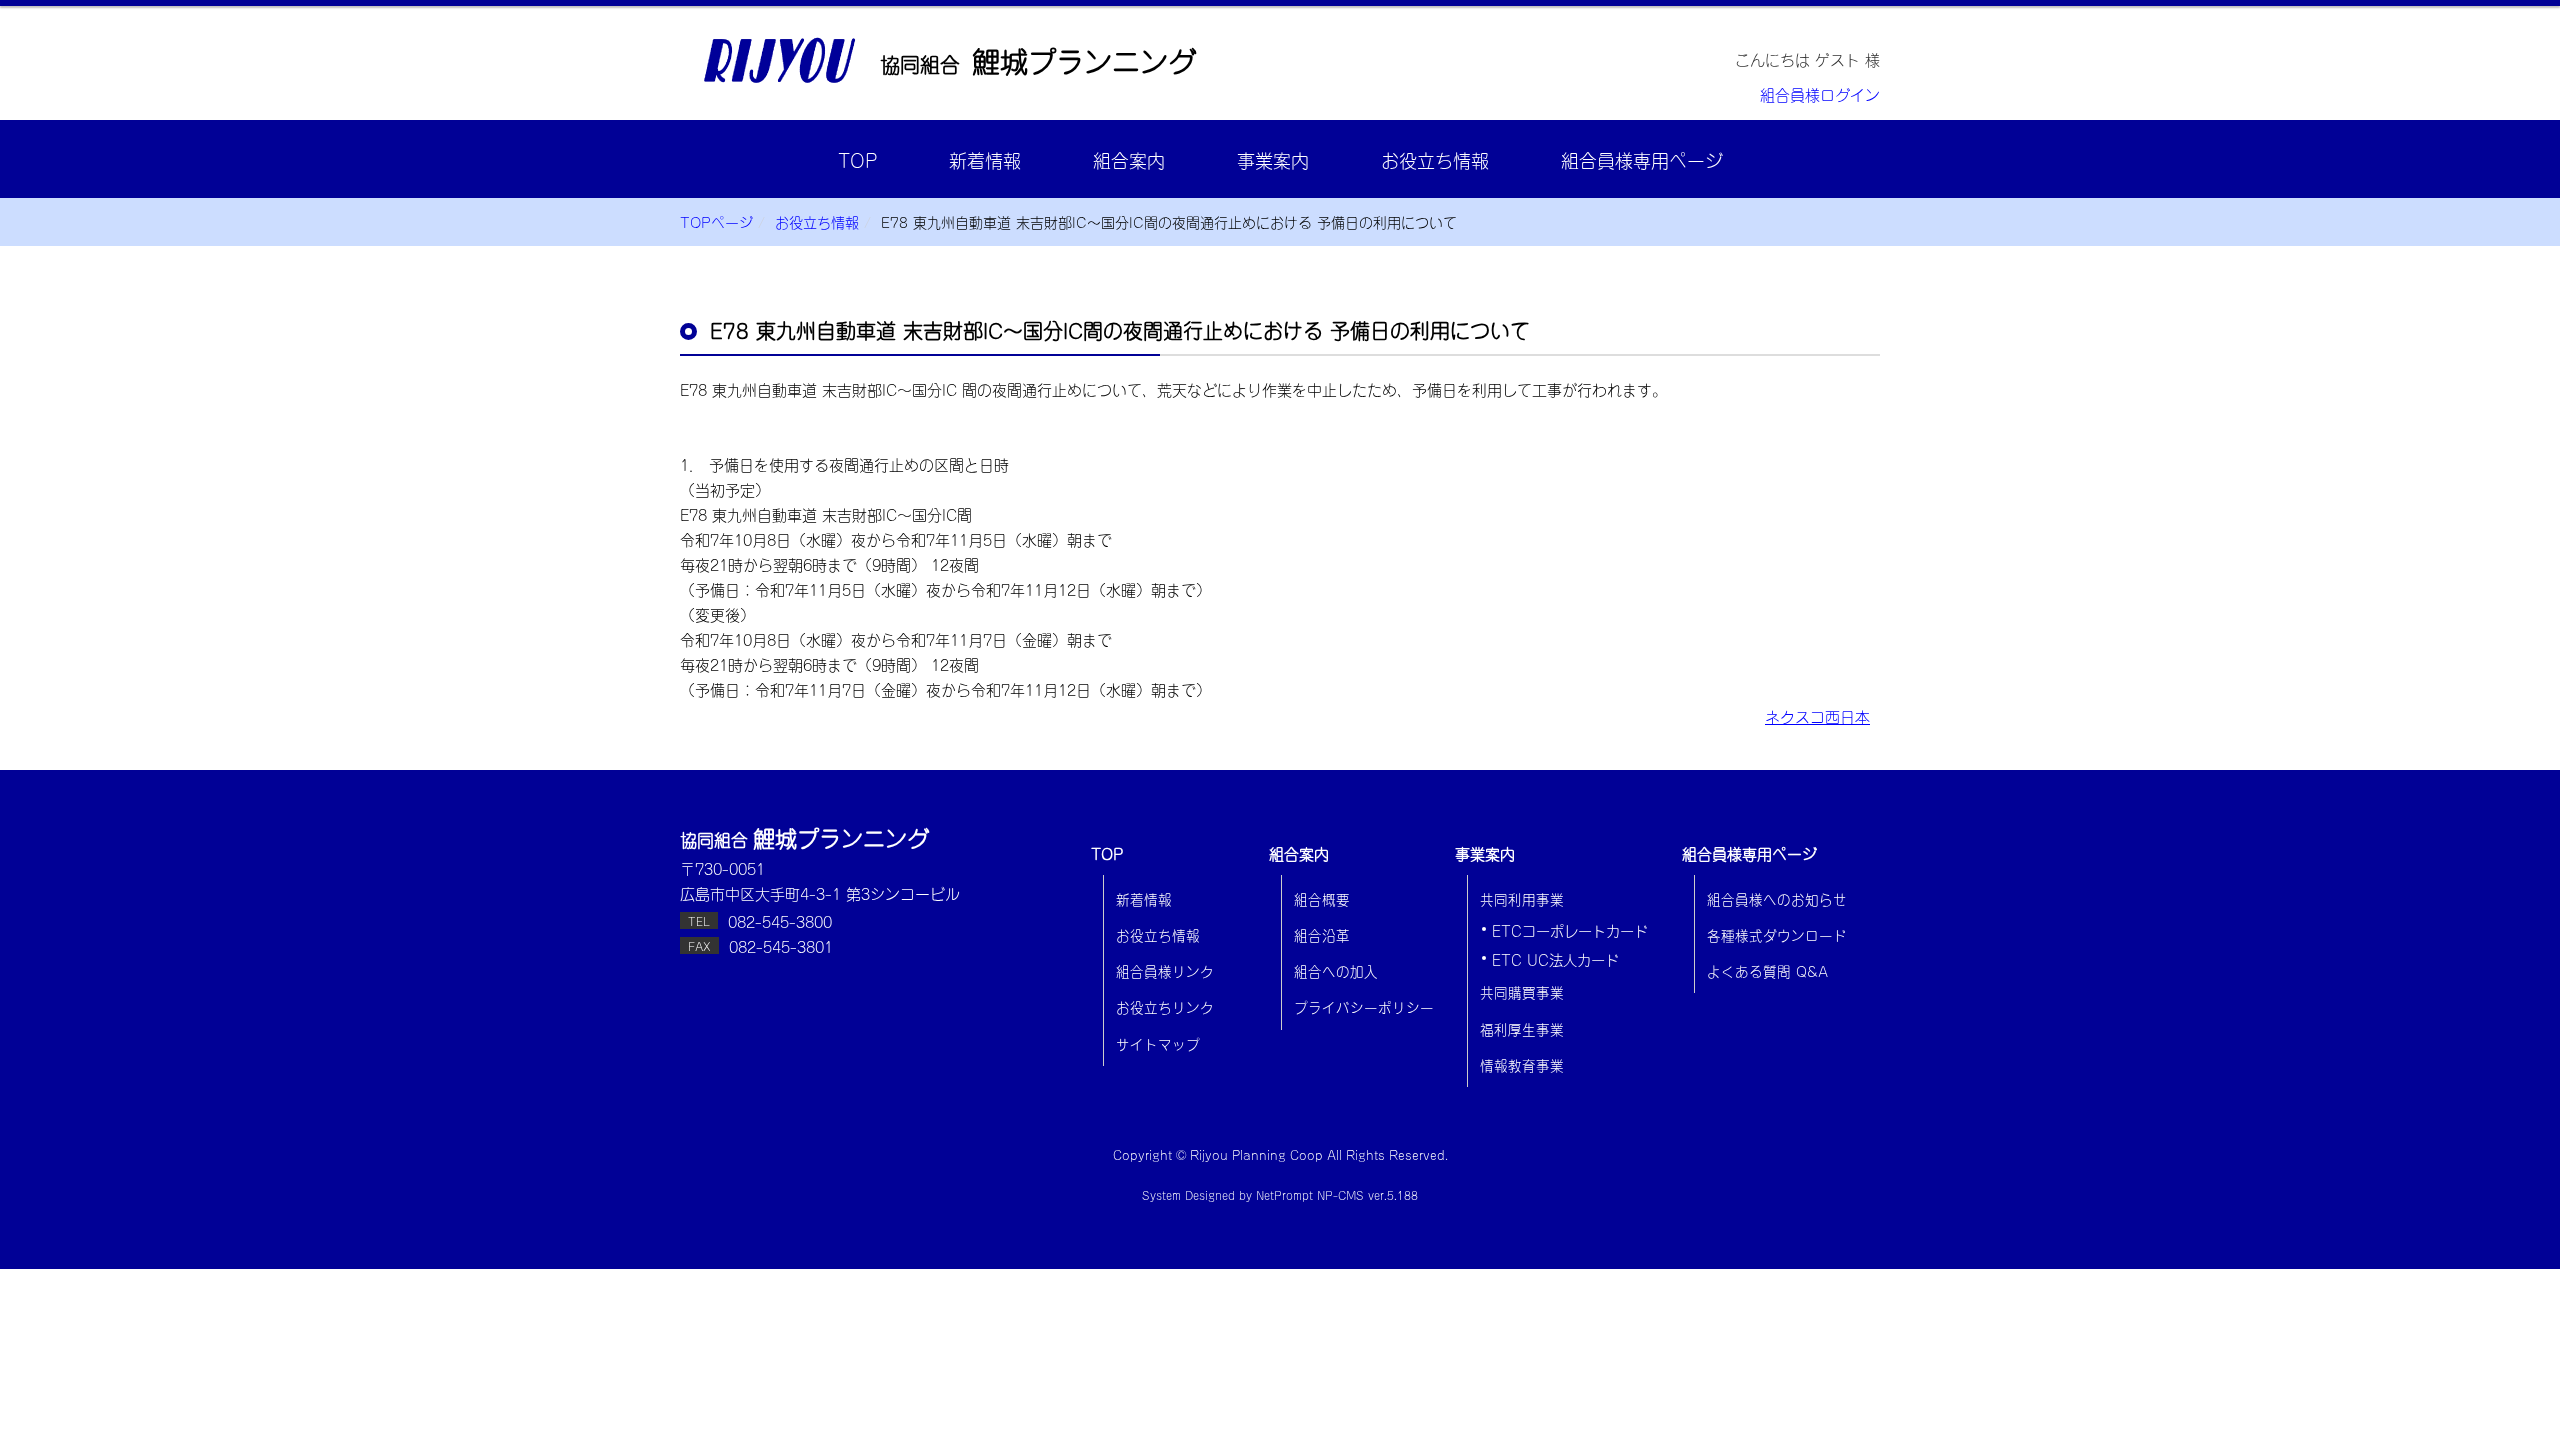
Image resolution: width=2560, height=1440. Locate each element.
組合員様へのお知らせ (1777, 898)
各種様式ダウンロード (1777, 934)
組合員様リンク (1165, 970)
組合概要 (1322, 898)
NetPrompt (1284, 1194)
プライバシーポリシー (1364, 1006)
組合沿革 (1322, 934)
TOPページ (716, 221)
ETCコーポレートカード (1570, 930)
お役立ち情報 (1435, 159)
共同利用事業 (1522, 898)
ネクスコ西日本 (1817, 715)
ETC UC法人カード (1555, 959)
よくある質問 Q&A (1767, 970)
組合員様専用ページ (1642, 159)
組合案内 (1129, 159)
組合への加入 (1336, 970)
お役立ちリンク (1165, 1006)
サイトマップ (1158, 1043)
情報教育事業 (1522, 1064)
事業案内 (1273, 159)
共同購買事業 (1522, 991)
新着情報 (985, 159)
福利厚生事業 (1522, 1028)
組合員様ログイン (1820, 93)
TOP (857, 159)
